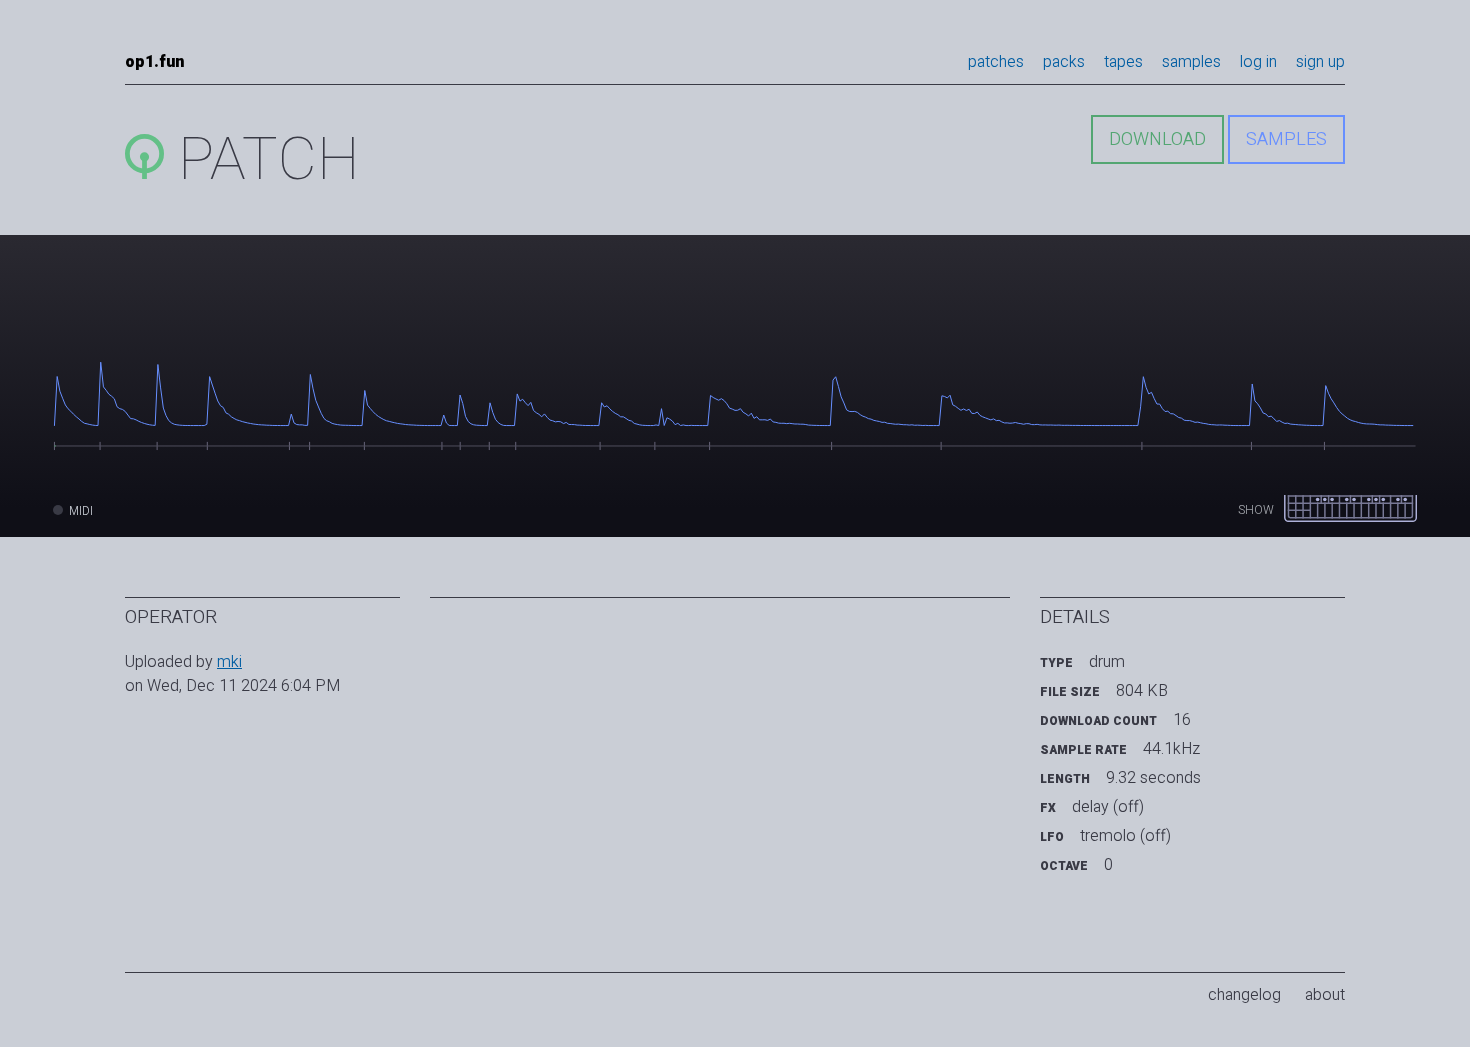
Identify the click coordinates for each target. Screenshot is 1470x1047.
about (1325, 995)
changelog (1244, 995)
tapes (1123, 62)
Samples (1286, 139)
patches (996, 62)
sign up (1320, 62)
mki (229, 662)
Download (1157, 139)
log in (1258, 62)
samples (1191, 62)
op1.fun (154, 62)
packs (1064, 62)
